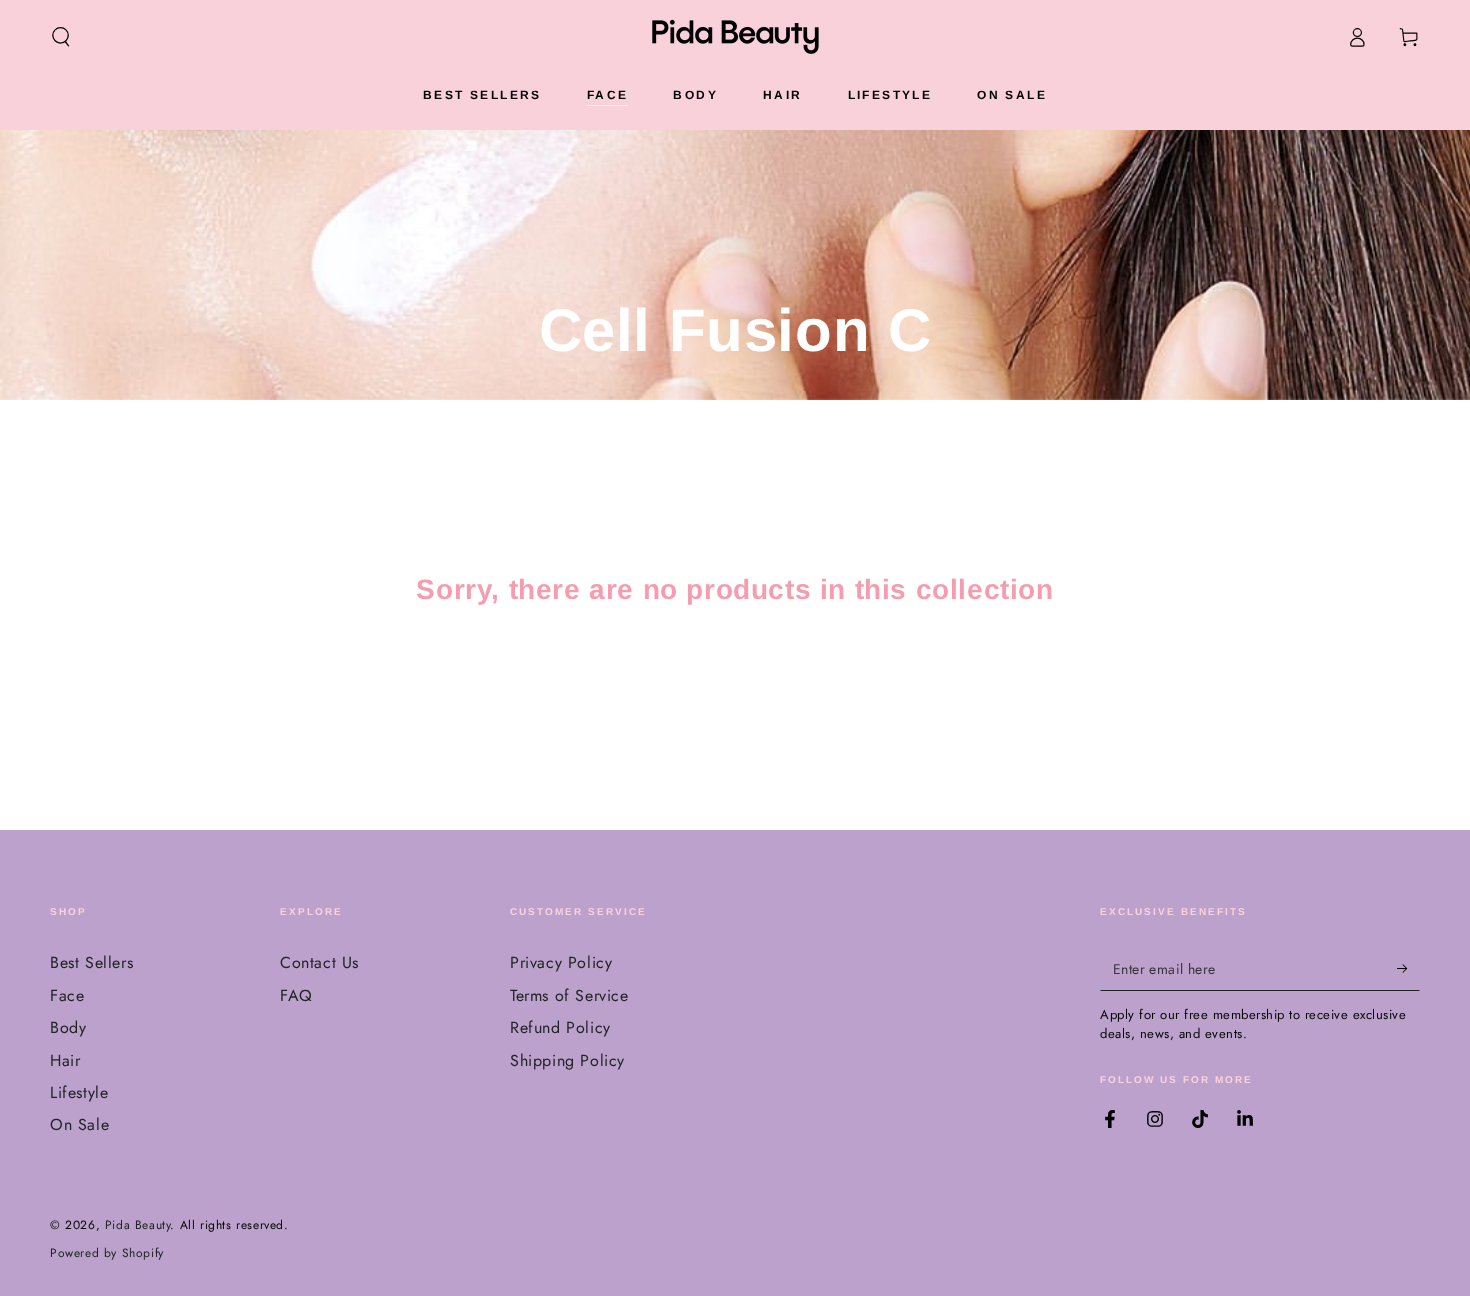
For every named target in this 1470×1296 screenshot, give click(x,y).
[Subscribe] (1408, 968)
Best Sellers (91, 962)
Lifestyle (79, 1092)
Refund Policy (560, 1027)
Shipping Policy (567, 1060)
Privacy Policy (561, 962)
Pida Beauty (138, 1225)
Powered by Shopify (107, 1253)
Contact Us (319, 962)
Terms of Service (569, 995)
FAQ (296, 995)
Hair (65, 1060)
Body (68, 1027)
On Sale (79, 1124)
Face (67, 995)
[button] (61, 37)
